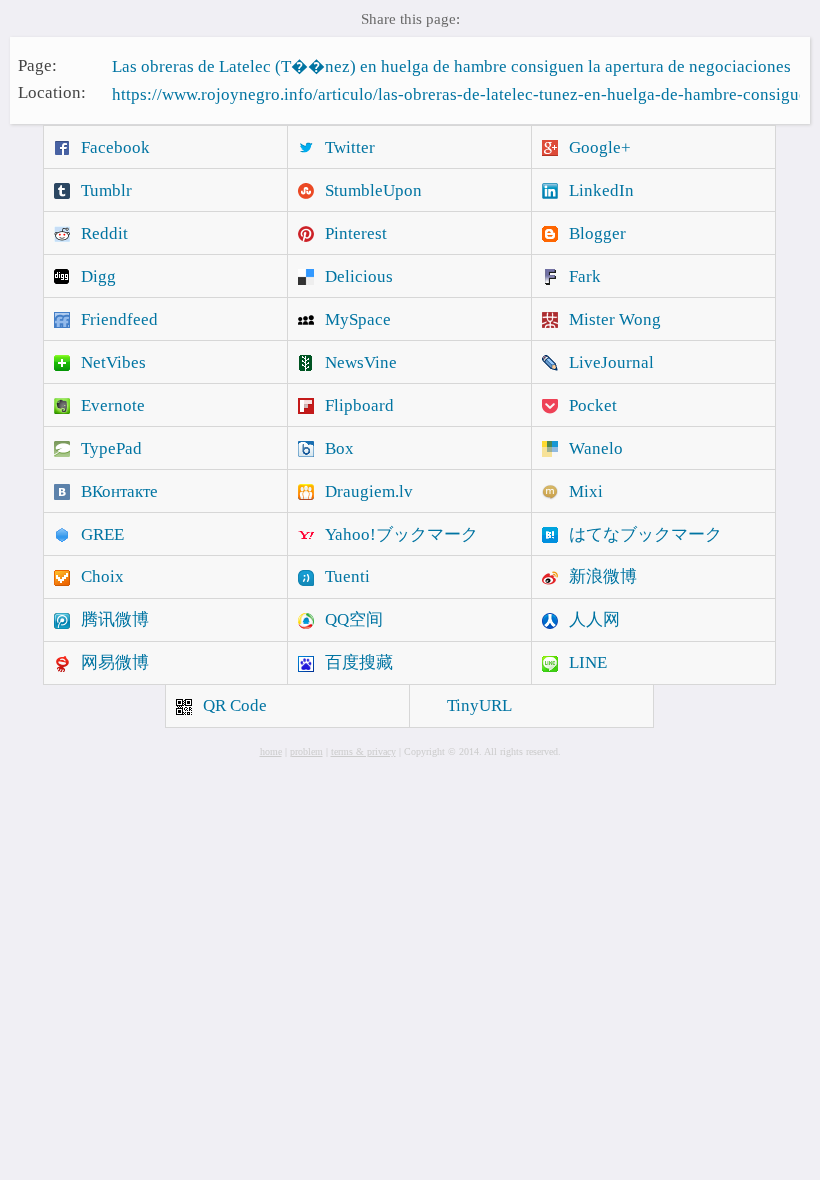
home (271, 751)
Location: (52, 92)
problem (306, 751)
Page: (37, 64)
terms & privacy (363, 751)
